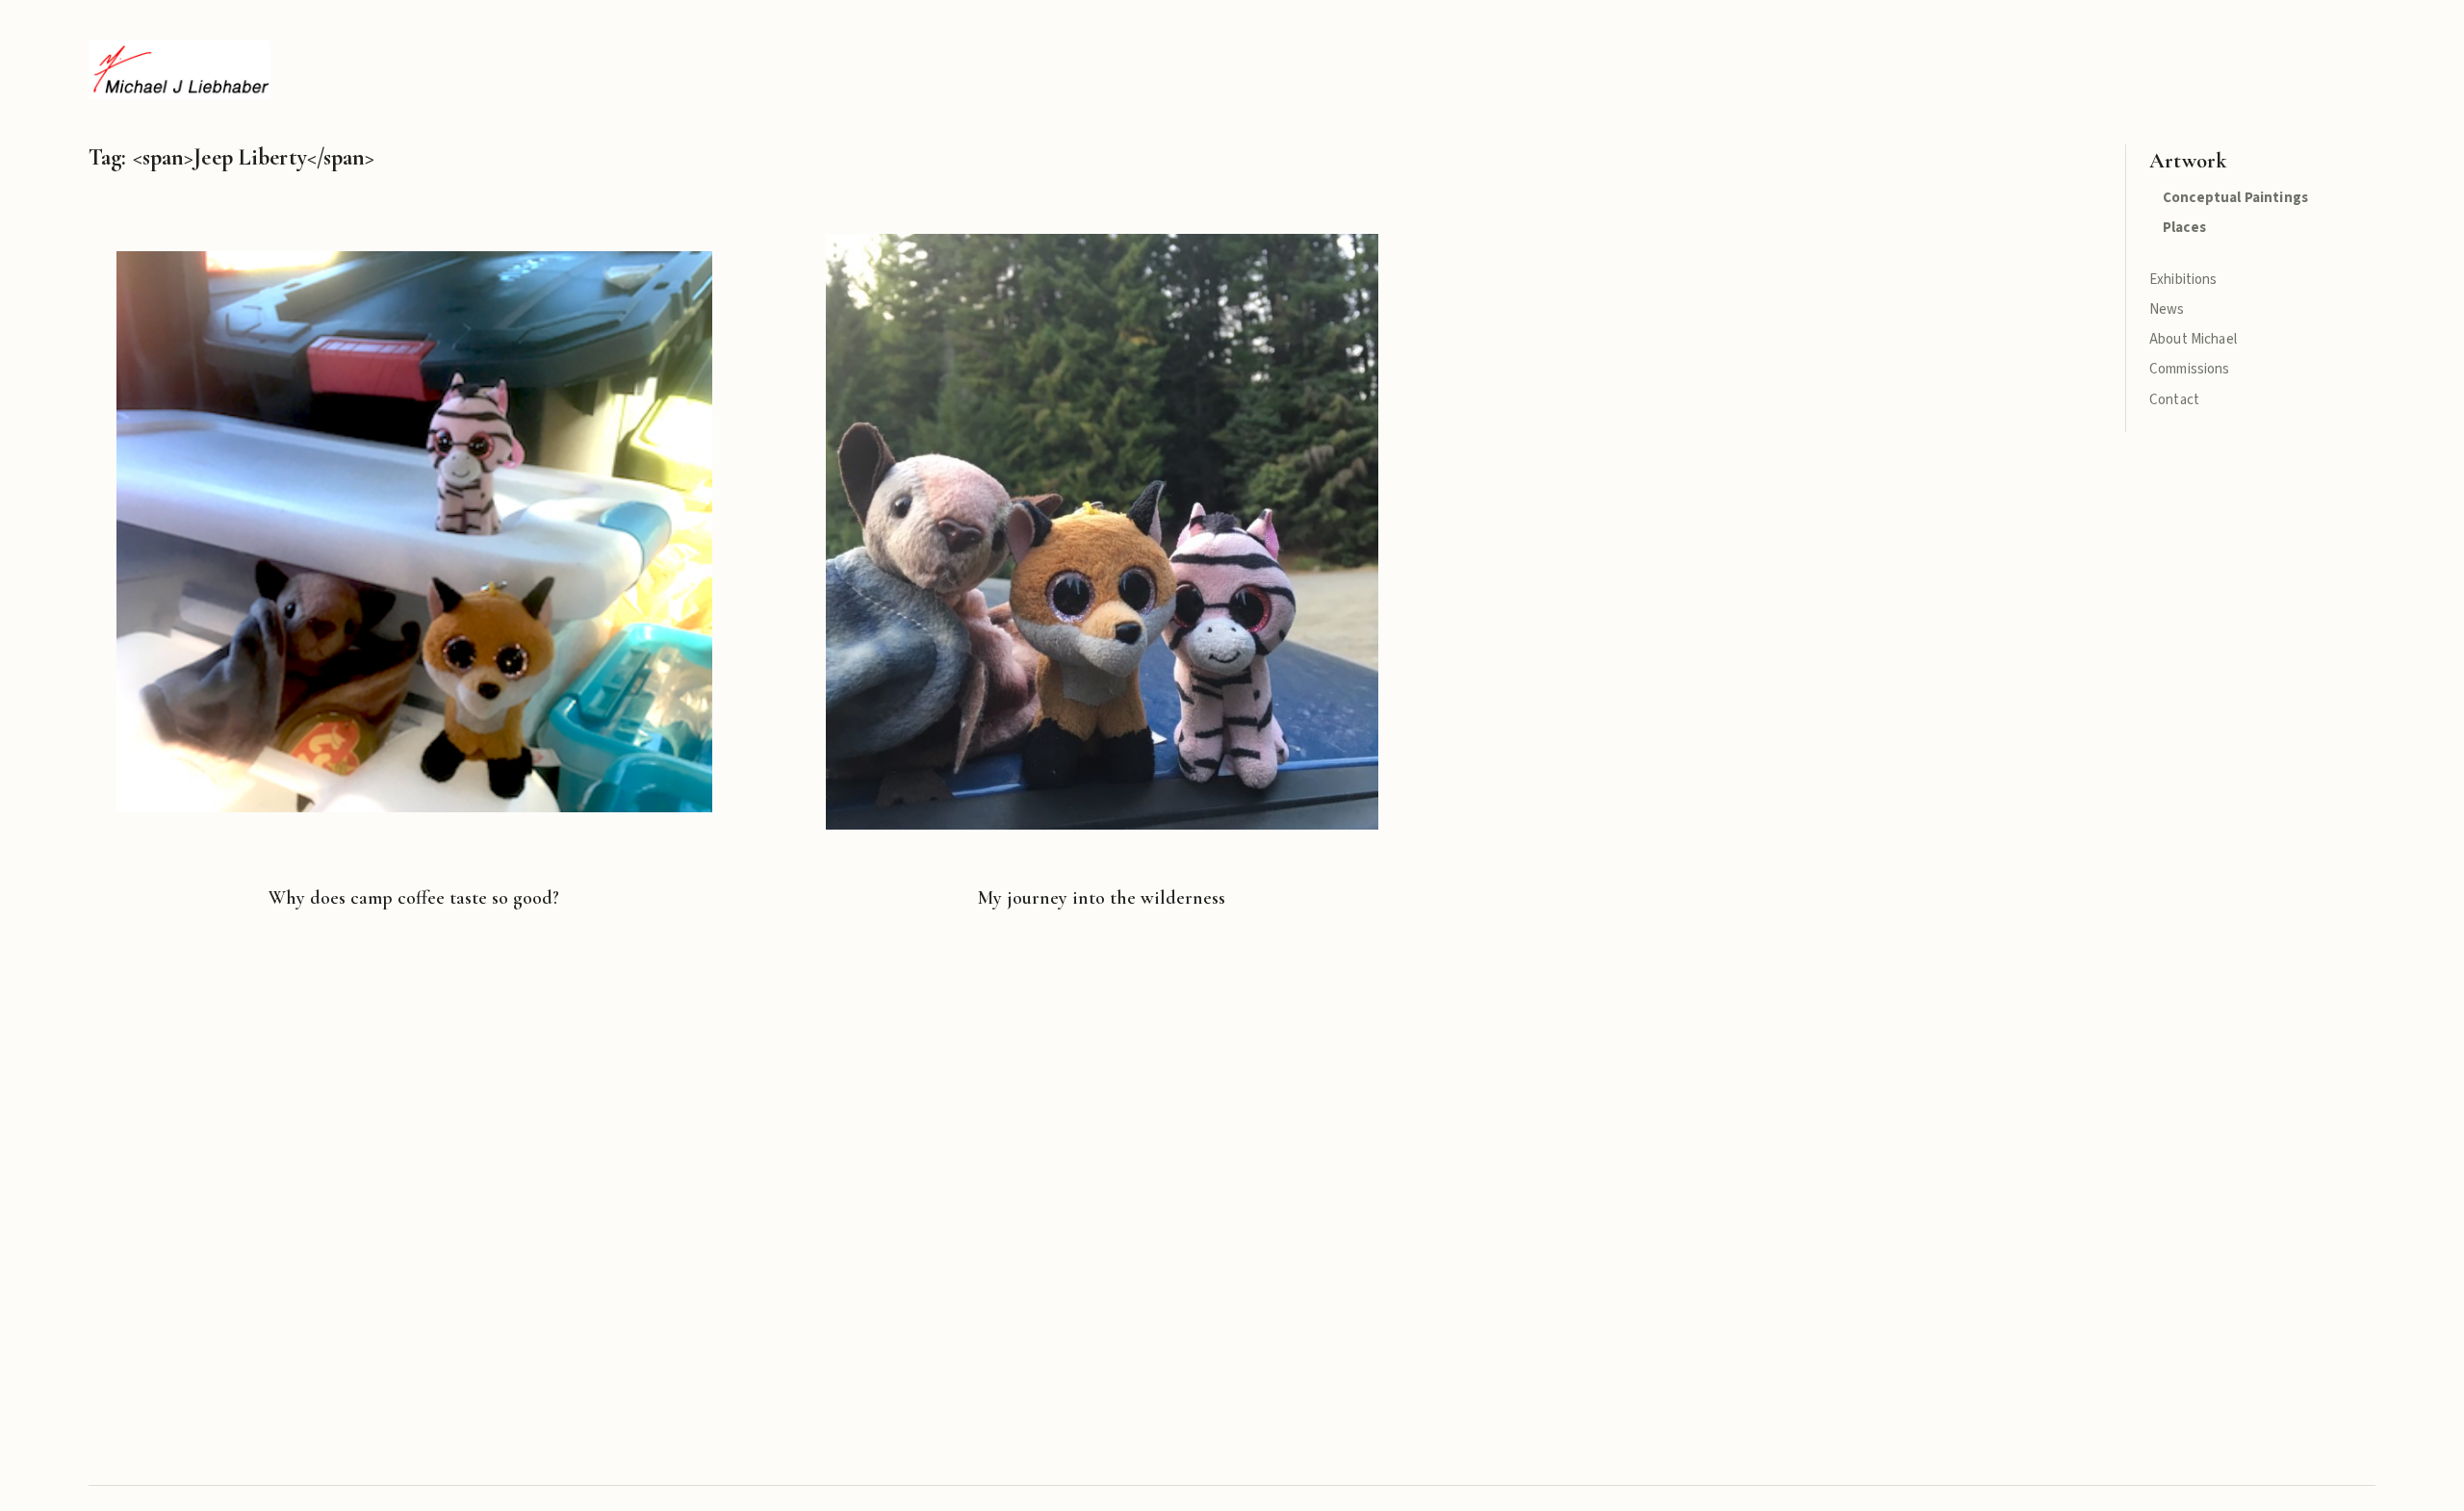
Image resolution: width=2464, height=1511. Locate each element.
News (2167, 309)
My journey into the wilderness (1102, 898)
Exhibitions (2183, 280)
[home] (180, 70)
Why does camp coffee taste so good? (414, 898)
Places (2184, 228)
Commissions (2190, 369)
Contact (2174, 400)
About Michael (2193, 339)
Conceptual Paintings (2235, 198)
